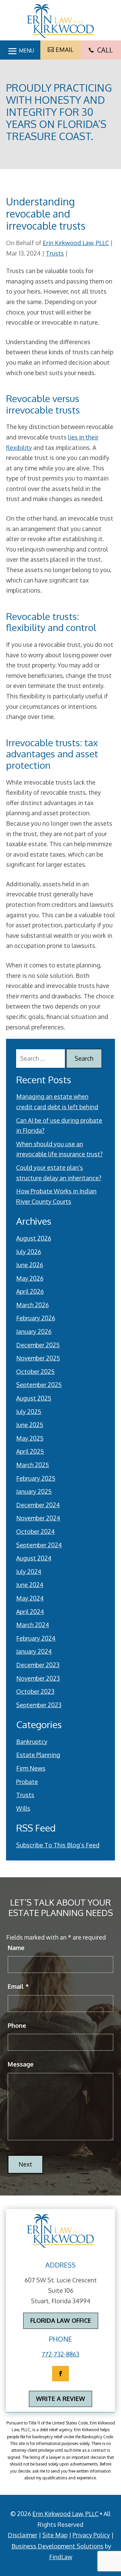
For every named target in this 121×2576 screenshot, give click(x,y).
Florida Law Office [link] (61, 2320)
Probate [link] (27, 1782)
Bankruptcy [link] (32, 1742)
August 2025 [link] (34, 1398)
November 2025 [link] (38, 1358)
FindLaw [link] (61, 2557)
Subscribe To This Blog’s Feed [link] (58, 1845)
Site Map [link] (55, 2535)
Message (21, 2064)
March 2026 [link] (32, 1305)
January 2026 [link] (34, 1331)
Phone (17, 2025)
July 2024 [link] (29, 1572)
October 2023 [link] (35, 1691)
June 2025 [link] (30, 1425)
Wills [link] (23, 1808)
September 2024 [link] (39, 1545)
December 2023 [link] (38, 1665)
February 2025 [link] (36, 1478)
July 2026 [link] (29, 1252)
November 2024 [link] (38, 1518)
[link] (61, 21)
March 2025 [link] (33, 1465)
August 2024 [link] (34, 1558)
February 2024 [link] (36, 1638)
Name (16, 1948)
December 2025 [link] (38, 1345)
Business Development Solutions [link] (57, 2546)
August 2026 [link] (34, 1238)
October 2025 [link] (35, 1372)
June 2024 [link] (30, 1585)
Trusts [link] (55, 253)
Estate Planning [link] (38, 1755)
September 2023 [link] (39, 1705)
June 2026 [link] (30, 1265)
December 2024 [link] (38, 1505)
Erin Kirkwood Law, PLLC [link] (76, 243)
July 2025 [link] (29, 1412)
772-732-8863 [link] (61, 2354)
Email (18, 1986)
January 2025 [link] (34, 1491)
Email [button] (64, 49)
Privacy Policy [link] (91, 2535)
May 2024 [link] (30, 1598)
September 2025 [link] (39, 1385)
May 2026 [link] (30, 1278)
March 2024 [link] (33, 1625)
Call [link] (101, 50)
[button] (20, 49)
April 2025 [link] (30, 1451)
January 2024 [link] (34, 1651)
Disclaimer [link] (23, 2535)
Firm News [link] (31, 1768)
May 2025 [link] (30, 1438)
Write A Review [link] (61, 2399)
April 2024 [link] (30, 1612)
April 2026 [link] (30, 1291)
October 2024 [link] (35, 1531)
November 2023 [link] (38, 1678)
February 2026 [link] (36, 1318)
